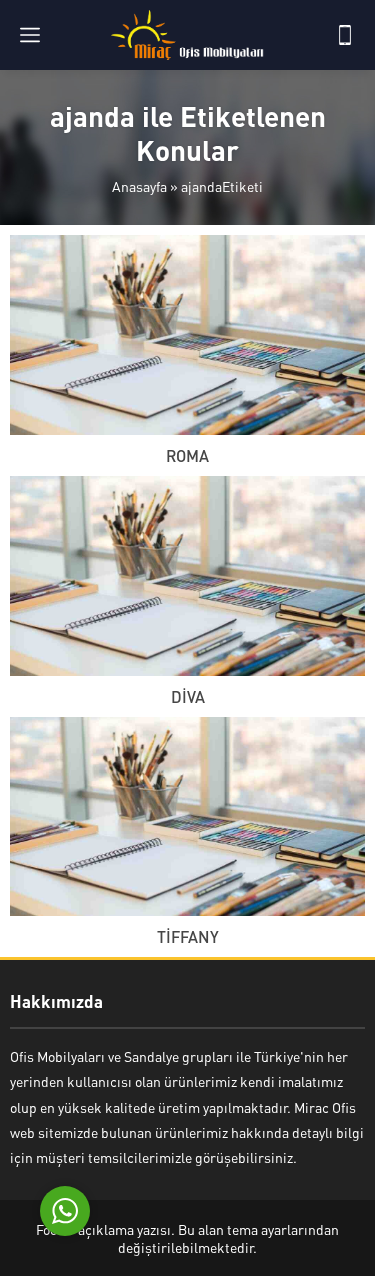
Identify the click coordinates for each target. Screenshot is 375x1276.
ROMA (187, 455)
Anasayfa (139, 186)
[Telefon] (345, 35)
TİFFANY (188, 936)
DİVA (188, 696)
